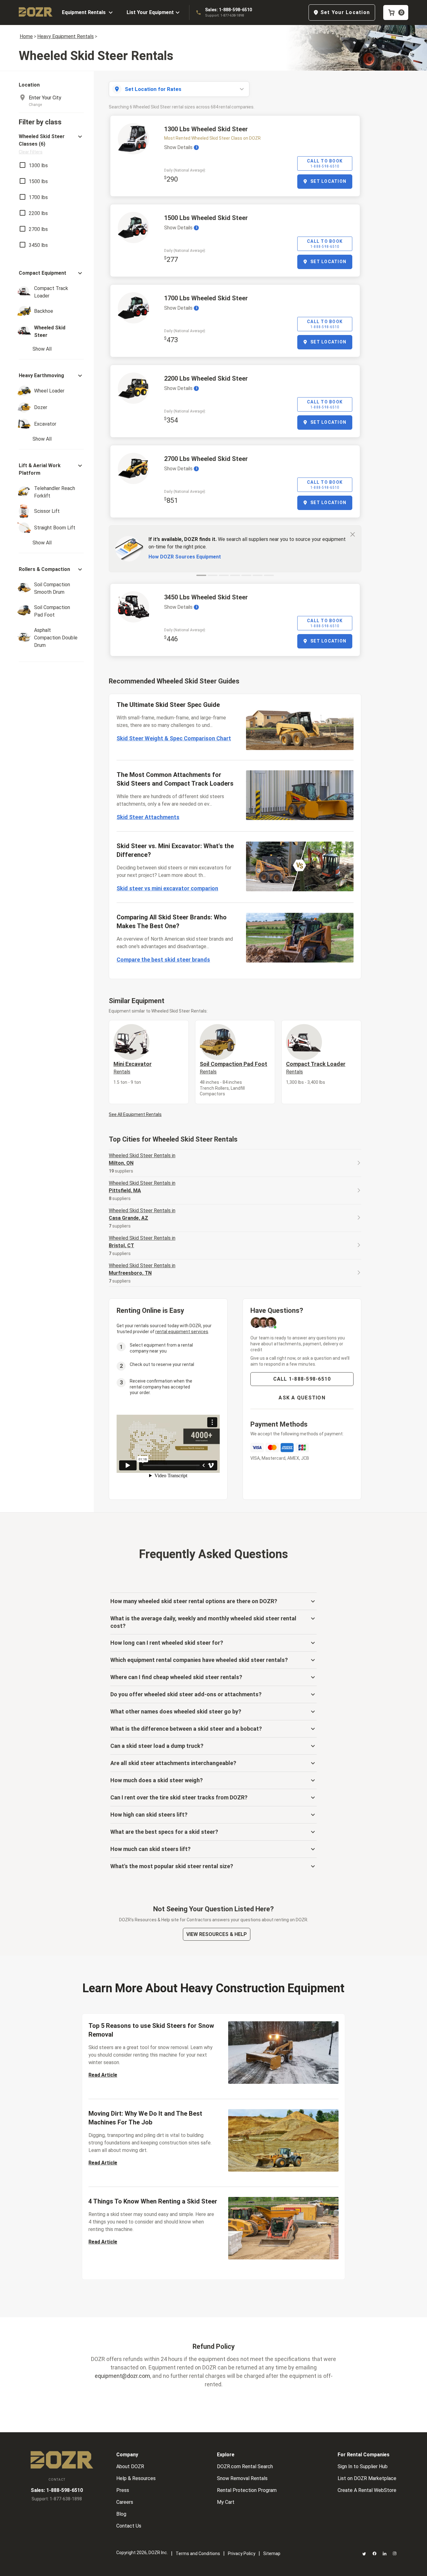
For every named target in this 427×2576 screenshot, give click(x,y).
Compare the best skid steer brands (163, 960)
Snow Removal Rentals (242, 2478)
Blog (121, 2514)
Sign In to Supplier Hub (363, 2466)
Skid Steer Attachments (148, 817)
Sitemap (272, 2553)
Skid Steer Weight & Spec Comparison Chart (174, 738)
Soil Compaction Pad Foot (234, 1068)
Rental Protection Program (247, 2490)
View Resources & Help (217, 1934)
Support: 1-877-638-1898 (224, 15)
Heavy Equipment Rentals (65, 36)
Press (123, 2490)
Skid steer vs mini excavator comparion (167, 888)
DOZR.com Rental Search (245, 2466)
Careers (125, 2502)
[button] (51, 144)
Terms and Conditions (198, 2553)
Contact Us (129, 2526)
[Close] (353, 534)
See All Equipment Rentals (135, 1114)
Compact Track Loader (316, 1068)
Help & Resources (136, 2478)
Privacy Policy (242, 2553)
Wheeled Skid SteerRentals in (142, 1159)
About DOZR (130, 2466)
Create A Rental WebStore (367, 2490)
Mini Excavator (133, 1068)
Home (26, 36)
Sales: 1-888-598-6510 (229, 10)
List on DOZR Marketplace (367, 2478)
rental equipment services (182, 1332)
